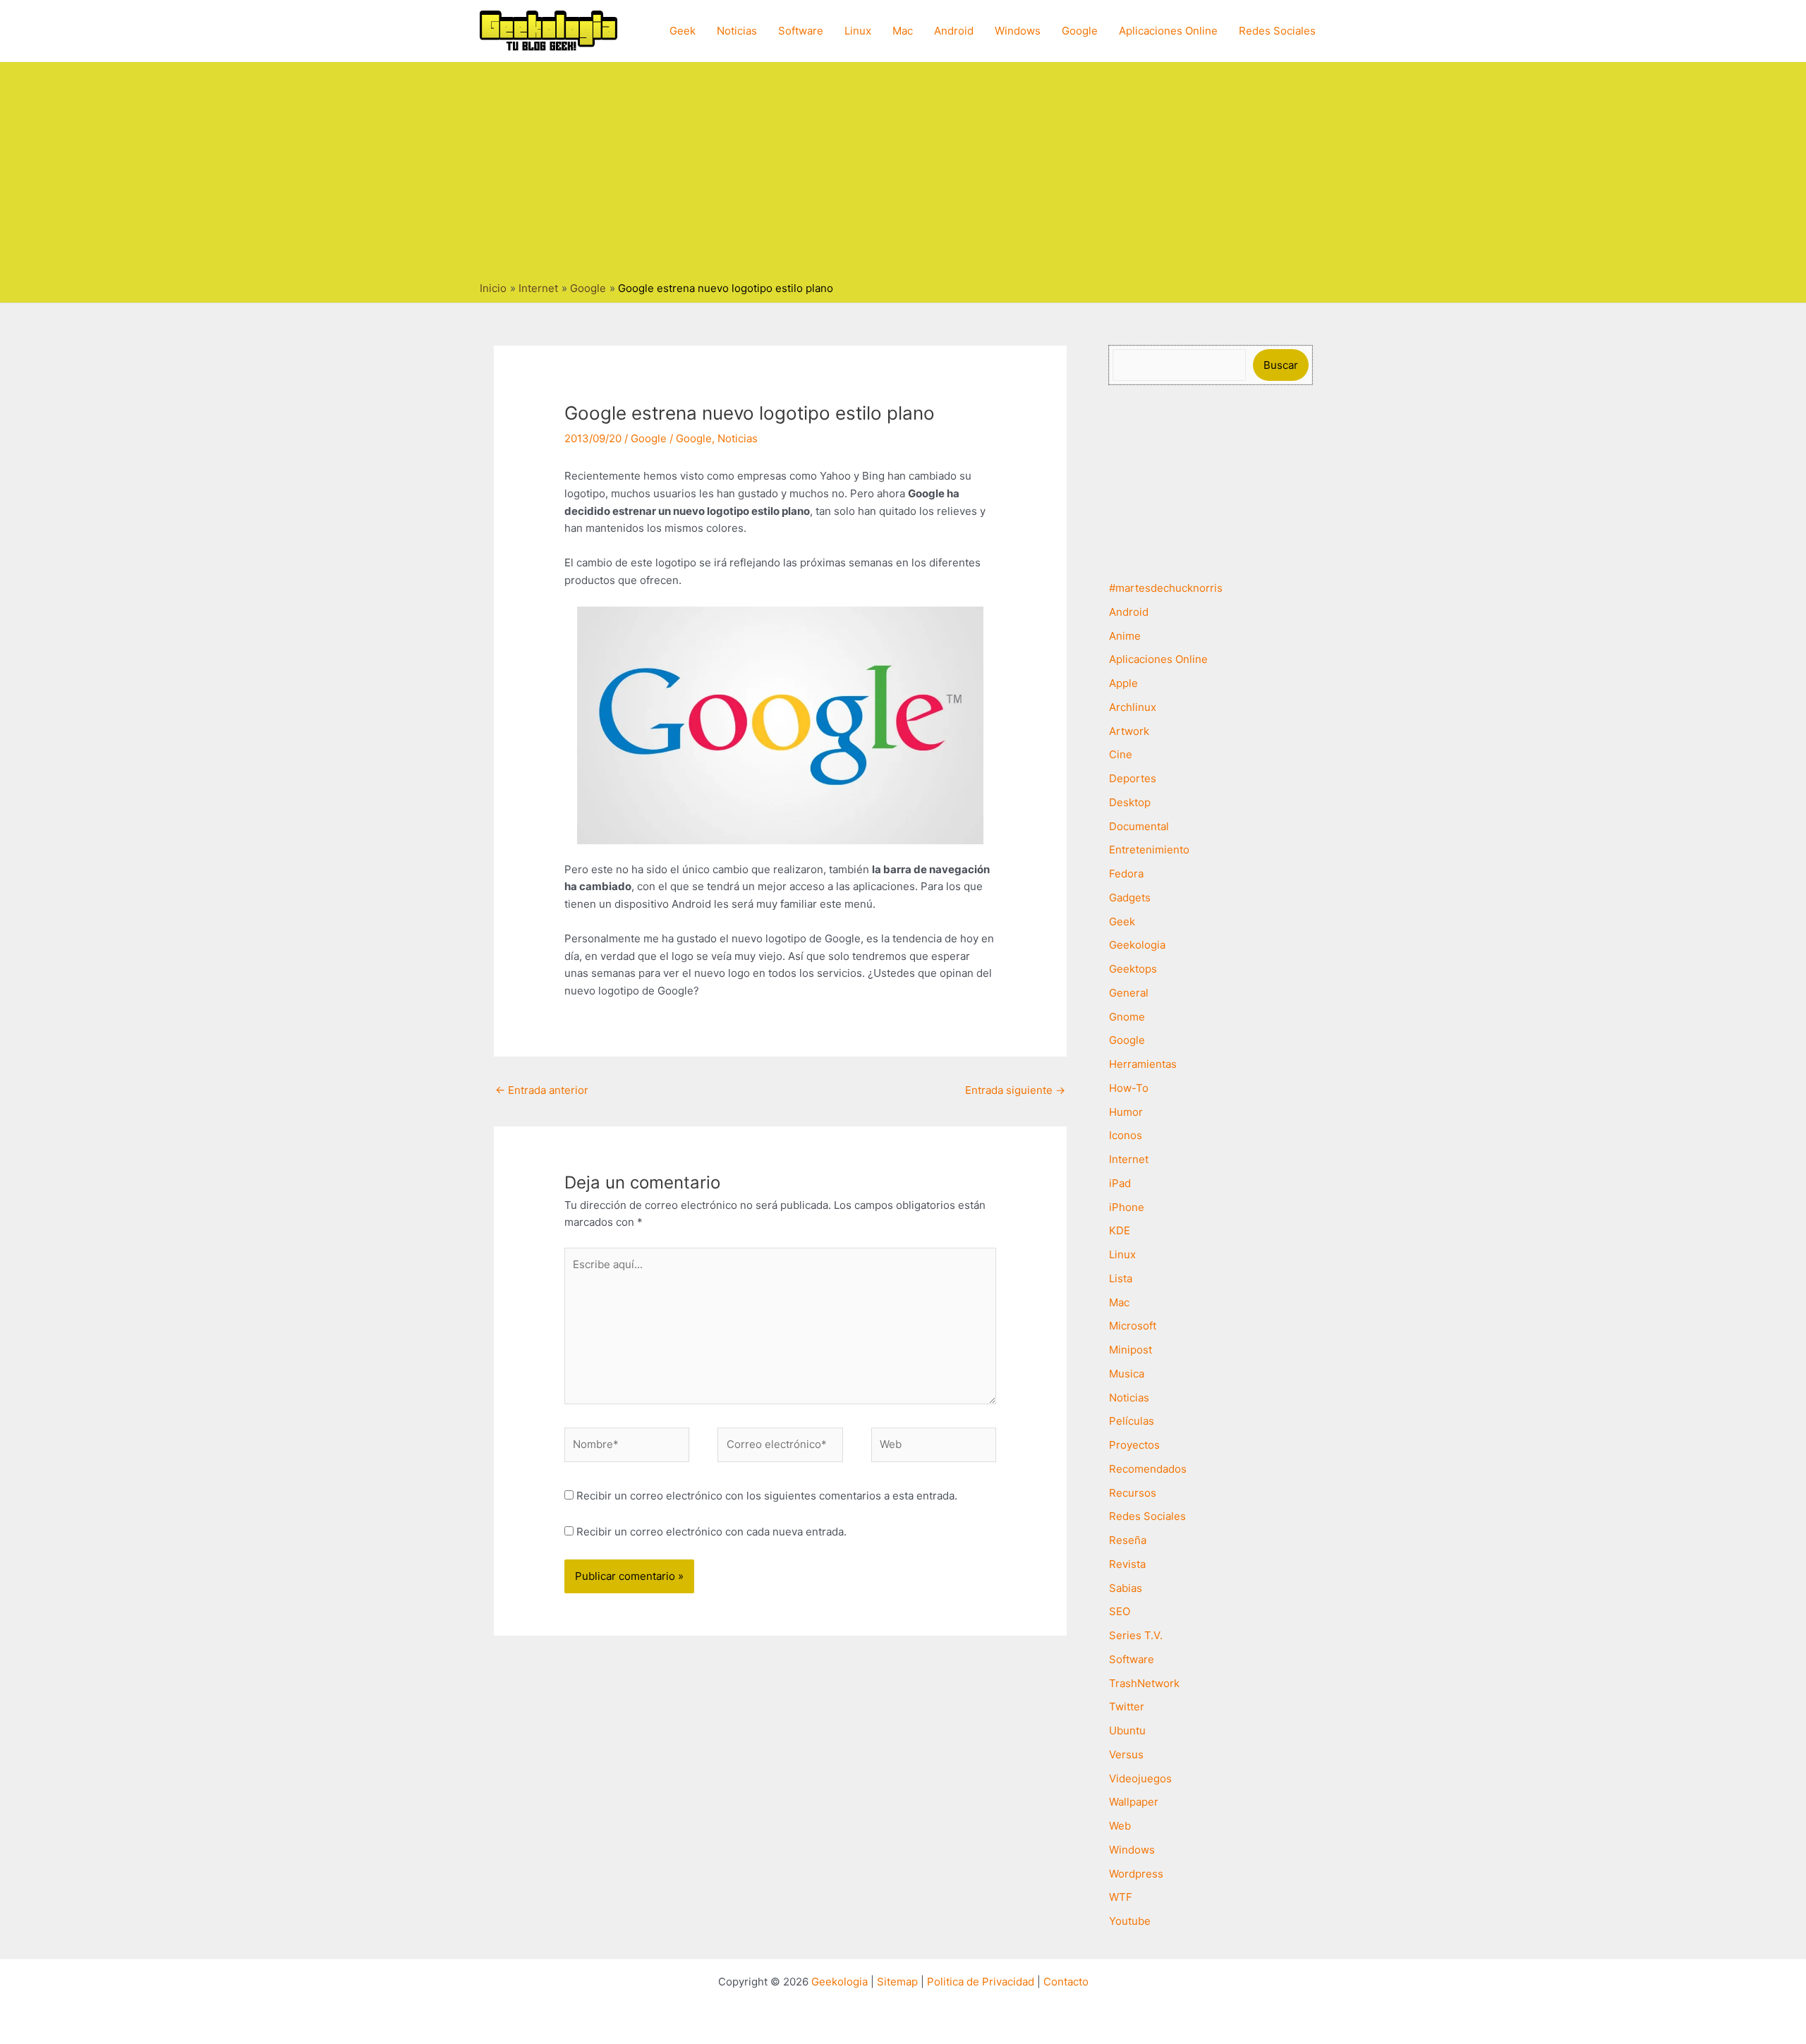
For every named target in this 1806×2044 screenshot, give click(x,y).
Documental (1139, 826)
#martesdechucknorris (1166, 588)
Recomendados (1148, 1469)
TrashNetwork (1144, 1683)
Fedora (1126, 874)
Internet (1129, 1159)
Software (801, 31)
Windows (1018, 31)
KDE (1120, 1230)
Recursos (1133, 1493)
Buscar (1281, 365)
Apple (1123, 683)
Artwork (1129, 731)
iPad (1120, 1183)
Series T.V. (1136, 1635)
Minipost (1131, 1350)
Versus (1126, 1754)
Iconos (1126, 1135)
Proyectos (1134, 1445)
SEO (1120, 1611)
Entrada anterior (542, 1090)
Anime (1125, 636)
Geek (683, 31)
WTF (1121, 1897)
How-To (1129, 1088)
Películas (1132, 1421)
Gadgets (1130, 898)
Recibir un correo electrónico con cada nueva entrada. (711, 1532)
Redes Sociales (1277, 31)
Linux (858, 31)
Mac (903, 31)
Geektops (1133, 969)
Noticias (737, 31)
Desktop (1130, 802)
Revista (1127, 1564)
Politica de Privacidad (981, 1982)
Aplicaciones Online (1168, 31)
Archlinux (1133, 707)
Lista (1121, 1278)
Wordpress (1136, 1874)
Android (954, 31)
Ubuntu (1127, 1730)
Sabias (1126, 1588)
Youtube (1130, 1921)
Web (1120, 1826)
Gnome (1127, 1017)
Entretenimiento (1149, 850)
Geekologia (1137, 945)
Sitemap (897, 1982)
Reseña (1128, 1540)
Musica (1127, 1374)
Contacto (1066, 1982)
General (1129, 993)
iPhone (1127, 1207)
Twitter (1127, 1707)
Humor (1126, 1112)
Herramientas (1143, 1064)
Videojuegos (1140, 1778)
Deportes (1133, 778)
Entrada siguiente (1015, 1090)
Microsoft (1133, 1326)
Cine (1121, 754)
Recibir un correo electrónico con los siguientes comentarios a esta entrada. (767, 1496)
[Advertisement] (903, 175)
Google (1080, 31)
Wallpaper (1134, 1802)
